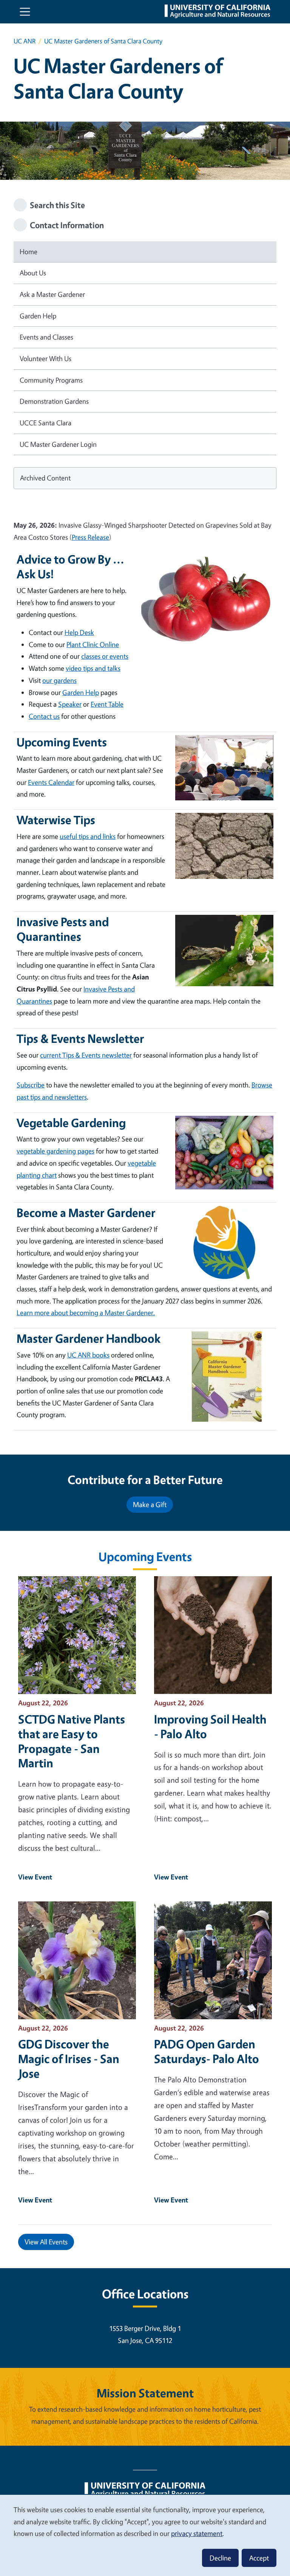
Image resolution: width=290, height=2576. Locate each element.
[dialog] (145, 2535)
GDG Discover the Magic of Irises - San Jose (69, 2059)
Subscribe (31, 1085)
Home (29, 252)
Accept (259, 2558)
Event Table (107, 704)
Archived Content (45, 478)
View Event (35, 1877)
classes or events (105, 656)
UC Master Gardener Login (58, 444)
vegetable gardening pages (56, 1151)
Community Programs (51, 380)
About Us (33, 273)
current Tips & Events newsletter (86, 1055)
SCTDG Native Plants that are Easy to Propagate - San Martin (72, 1741)
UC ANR (25, 41)
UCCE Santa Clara (46, 423)
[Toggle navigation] (25, 12)
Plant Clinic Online (93, 644)
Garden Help (38, 316)
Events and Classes (46, 337)
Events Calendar (51, 782)
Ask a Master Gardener (52, 294)
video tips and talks (93, 668)
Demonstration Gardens (54, 401)
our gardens (59, 680)
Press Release (90, 537)
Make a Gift (150, 1504)
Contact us (44, 716)
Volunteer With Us (46, 358)
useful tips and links (88, 836)
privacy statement (197, 2533)
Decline (220, 2558)
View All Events (46, 2242)
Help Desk (79, 632)
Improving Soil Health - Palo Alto (210, 1727)
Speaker (70, 704)
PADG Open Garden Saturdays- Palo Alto (207, 2051)
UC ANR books (88, 1355)
